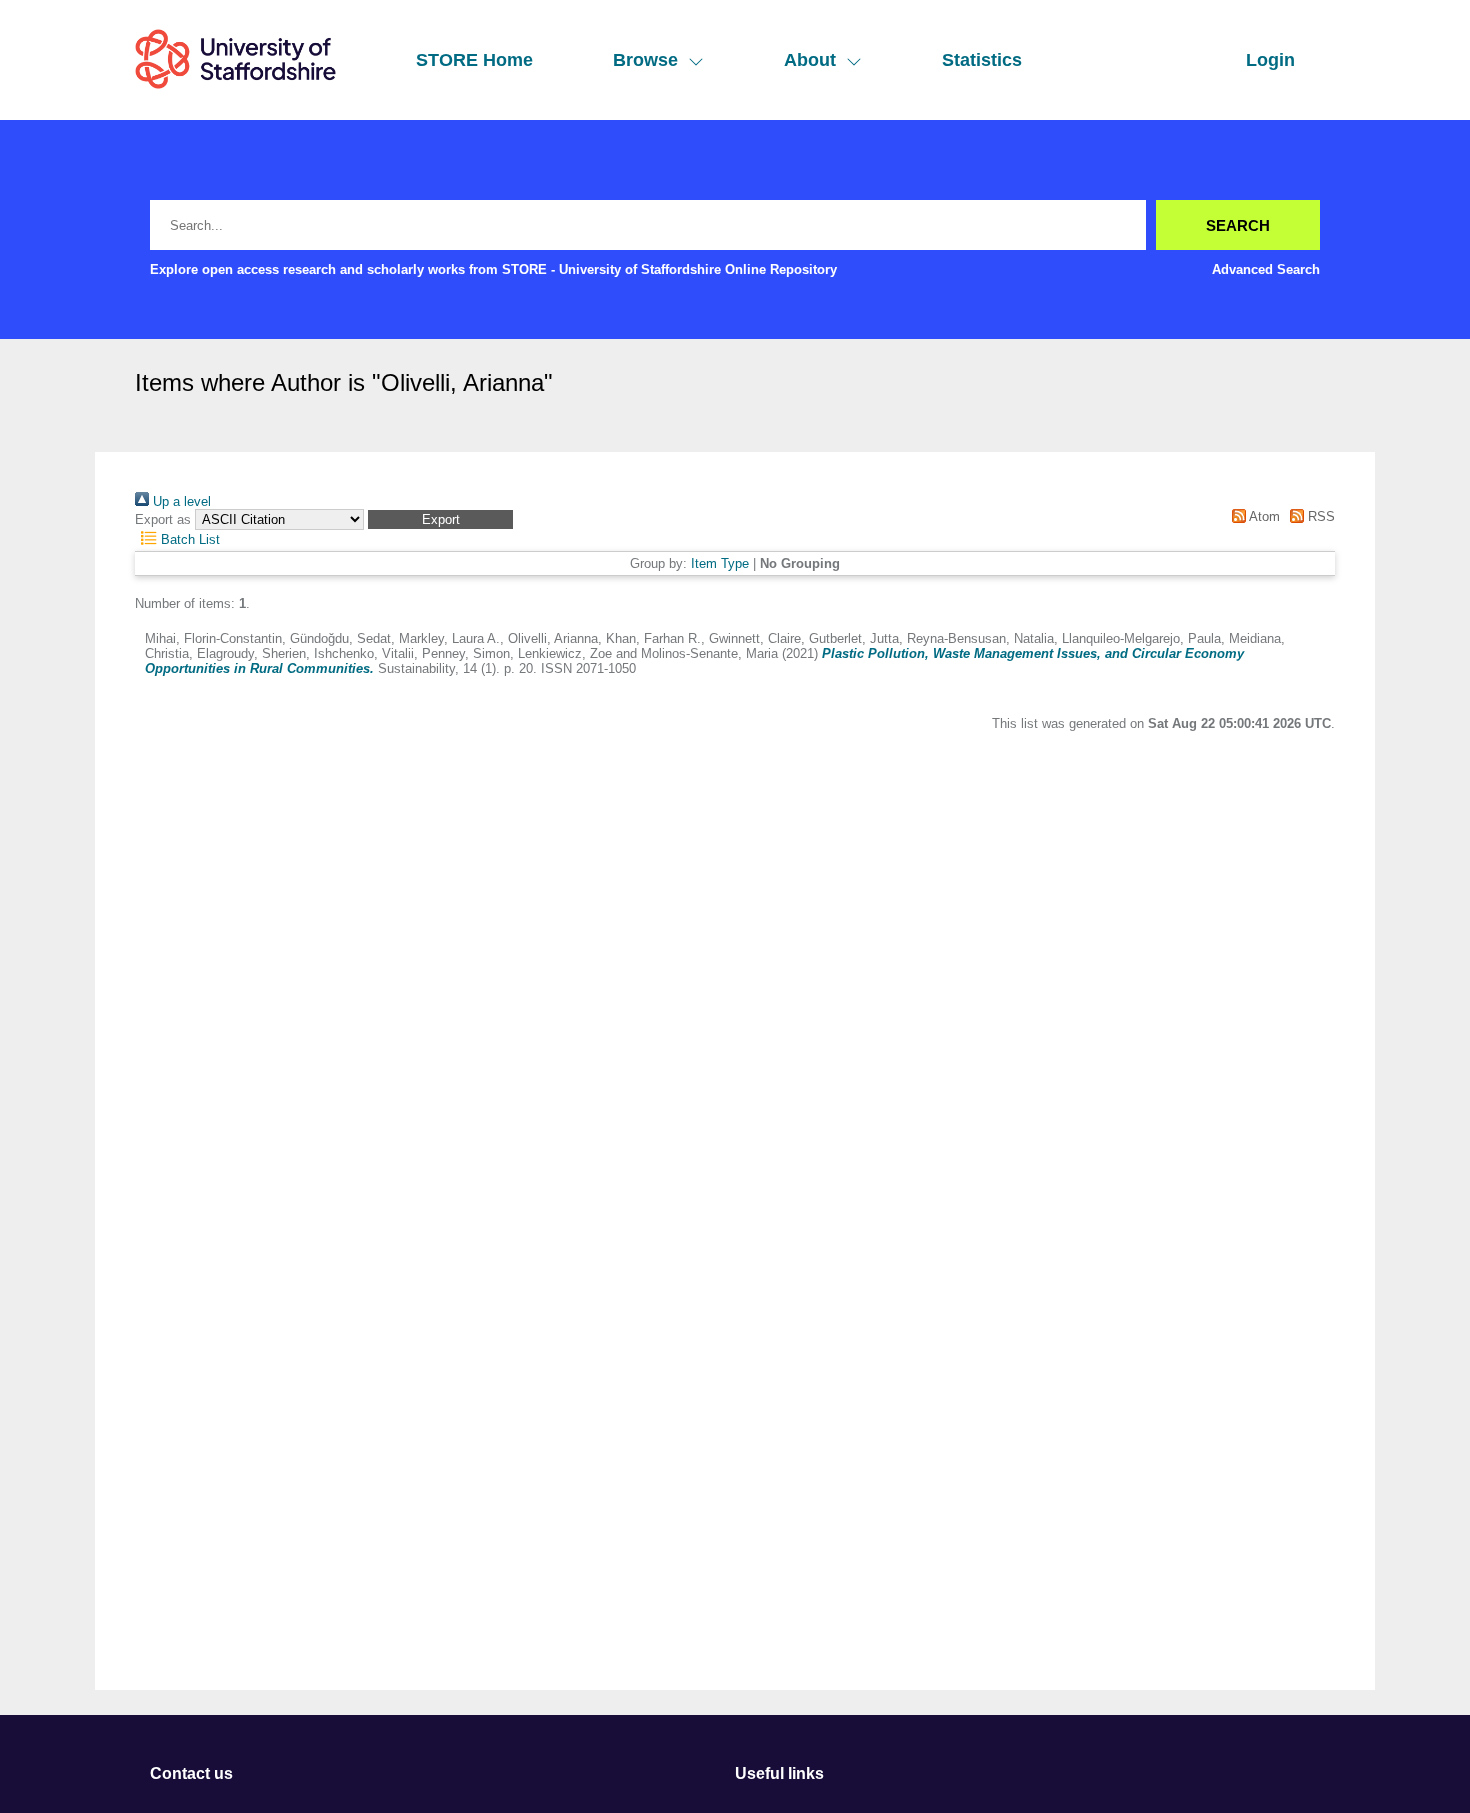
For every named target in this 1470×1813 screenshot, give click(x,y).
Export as (163, 519)
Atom (1262, 516)
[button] (440, 519)
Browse (645, 60)
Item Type (720, 563)
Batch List (188, 539)
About (810, 60)
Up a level (180, 501)
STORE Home (474, 60)
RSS (1319, 516)
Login (1270, 60)
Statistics (982, 60)
